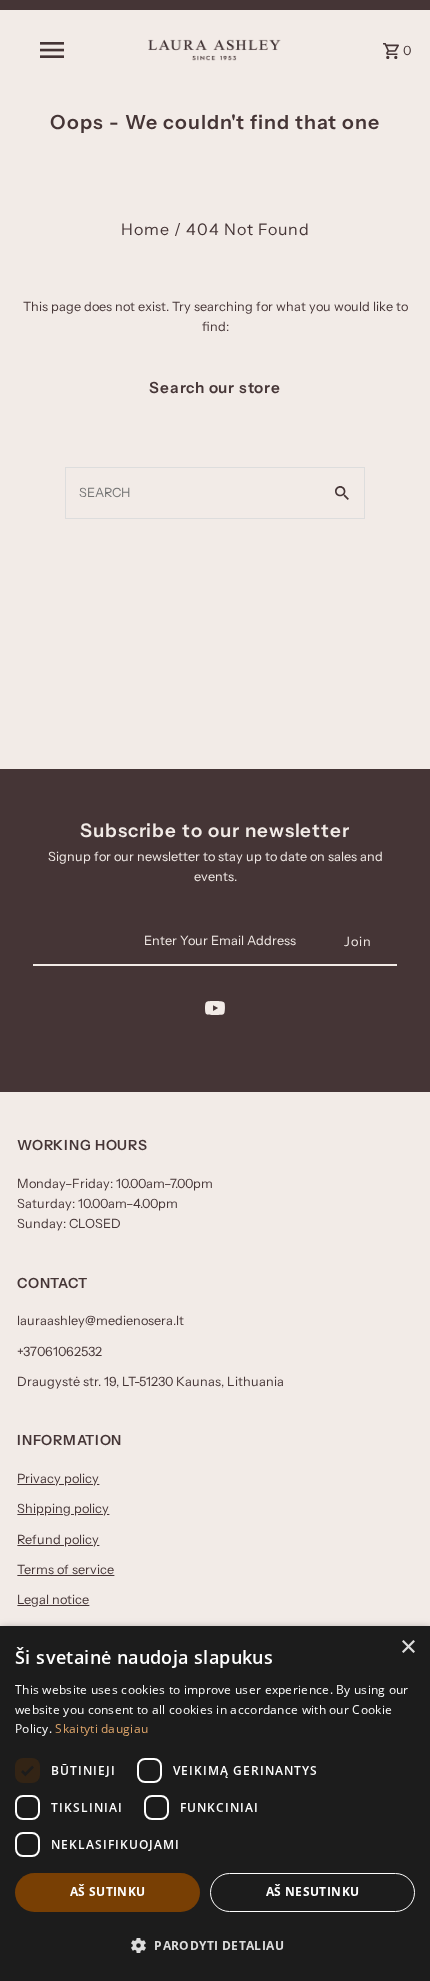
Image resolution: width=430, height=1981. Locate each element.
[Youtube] (215, 1011)
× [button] (407, 1647)
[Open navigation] (55, 50)
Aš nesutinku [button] (313, 1891)
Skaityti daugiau (101, 1728)
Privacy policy (58, 1478)
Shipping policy (63, 1508)
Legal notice (53, 1599)
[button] (215, 1945)
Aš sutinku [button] (108, 1891)
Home (145, 229)
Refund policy (58, 1539)
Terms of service (65, 1569)
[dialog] (215, 1803)
